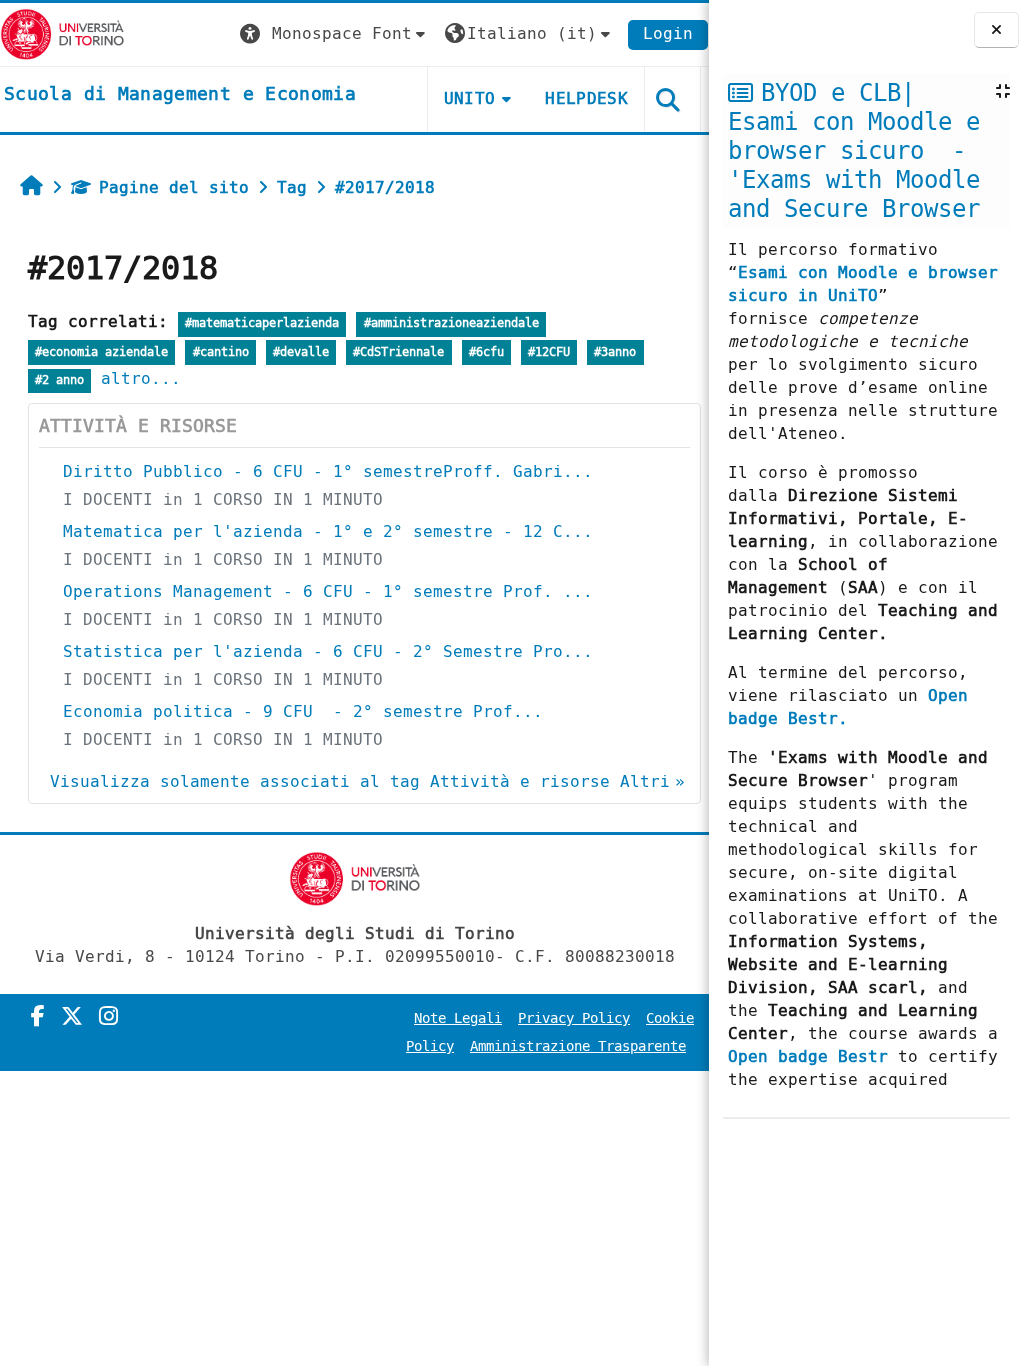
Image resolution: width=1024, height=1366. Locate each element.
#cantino (221, 352)
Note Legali (458, 1018)
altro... (141, 378)
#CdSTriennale (398, 352)
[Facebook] (38, 1017)
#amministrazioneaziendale (451, 323)
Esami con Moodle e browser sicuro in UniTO (863, 284)
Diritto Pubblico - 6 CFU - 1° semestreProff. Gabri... (328, 471)
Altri (645, 781)
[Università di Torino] (62, 33)
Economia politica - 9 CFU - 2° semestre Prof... (303, 711)
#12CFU (549, 352)
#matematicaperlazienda (262, 323)
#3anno (615, 352)
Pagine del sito (174, 187)
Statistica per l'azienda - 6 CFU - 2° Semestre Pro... (328, 651)
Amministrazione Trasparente (578, 1046)
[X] (72, 1017)
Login (668, 33)
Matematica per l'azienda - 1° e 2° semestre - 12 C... (328, 531)
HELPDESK (586, 98)
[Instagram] (108, 1017)
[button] (335, 34)
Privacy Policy (574, 1018)
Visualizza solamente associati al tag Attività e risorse (330, 781)
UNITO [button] (470, 98)
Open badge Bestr (808, 1056)
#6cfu (486, 352)
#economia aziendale (101, 352)
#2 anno (59, 380)
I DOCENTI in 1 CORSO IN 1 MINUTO (223, 499)
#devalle (301, 352)
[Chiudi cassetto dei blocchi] (996, 30)
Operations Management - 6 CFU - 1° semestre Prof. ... (328, 591)
